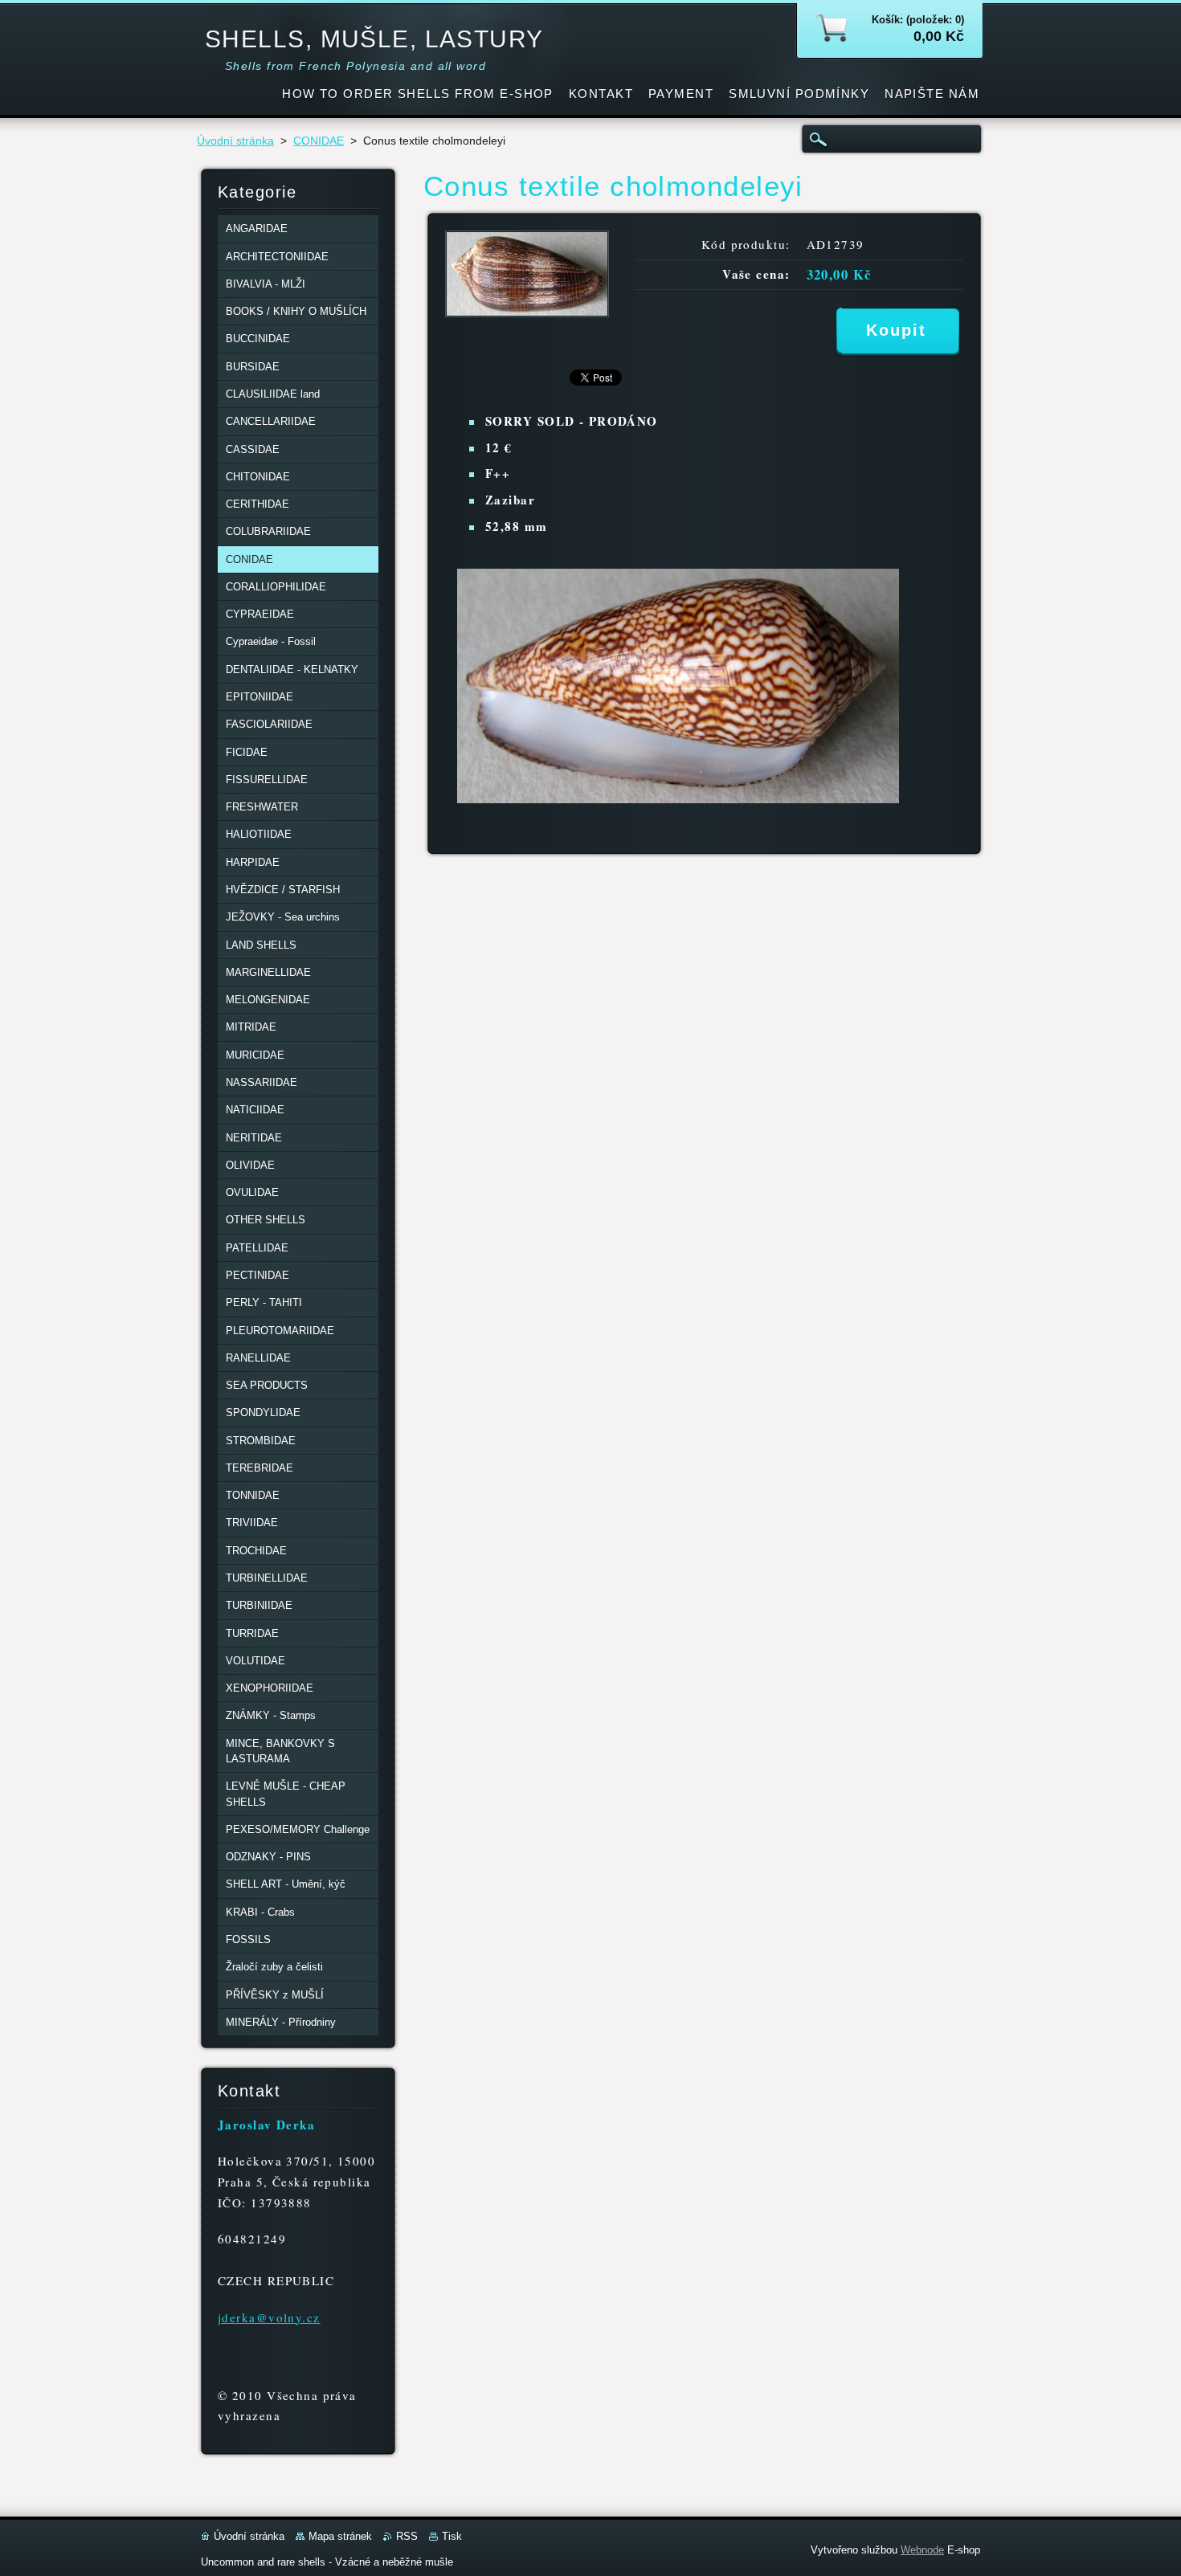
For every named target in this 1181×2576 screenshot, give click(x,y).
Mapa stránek (340, 2536)
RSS (407, 2536)
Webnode (922, 2550)
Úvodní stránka (235, 141)
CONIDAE (319, 141)
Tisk (452, 2536)
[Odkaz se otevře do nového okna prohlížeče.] (527, 313)
